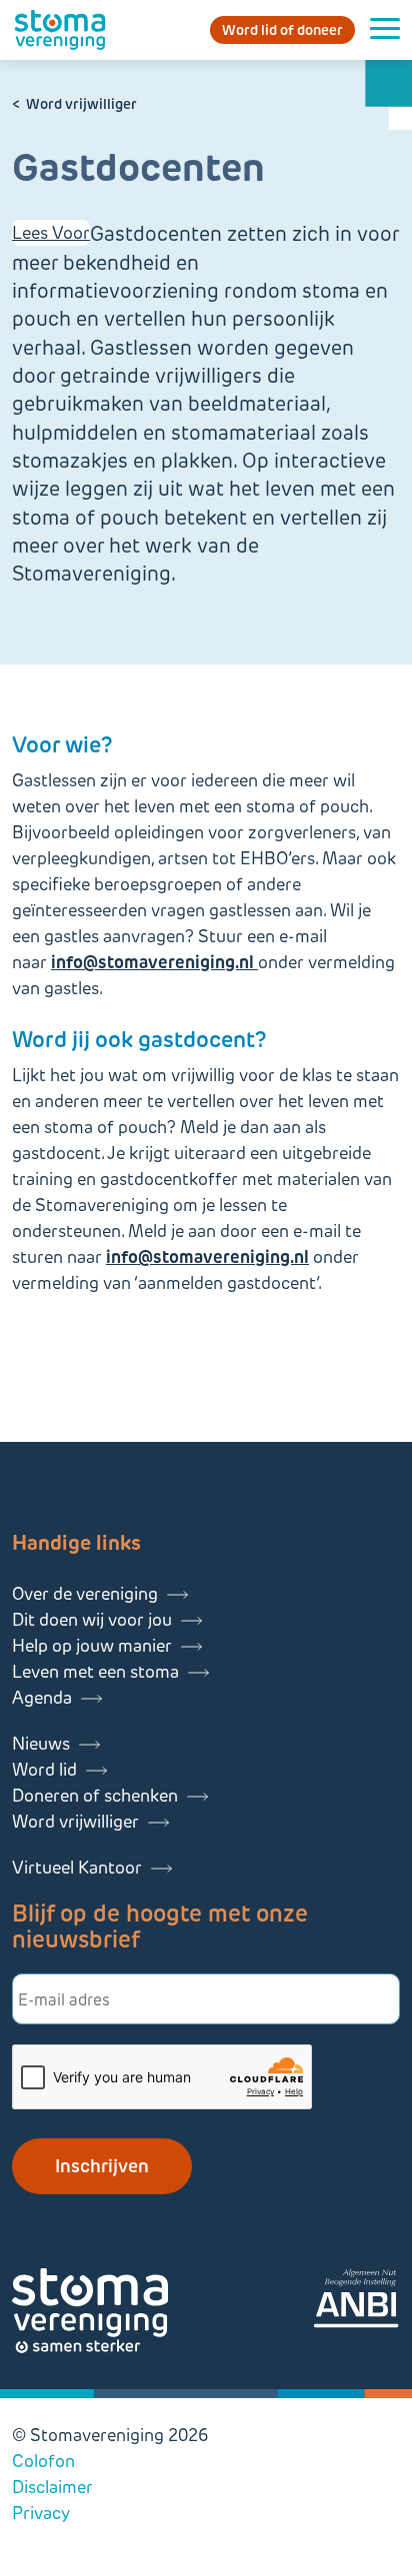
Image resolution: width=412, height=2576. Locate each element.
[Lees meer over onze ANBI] (356, 2302)
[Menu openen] (385, 30)
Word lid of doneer (282, 30)
